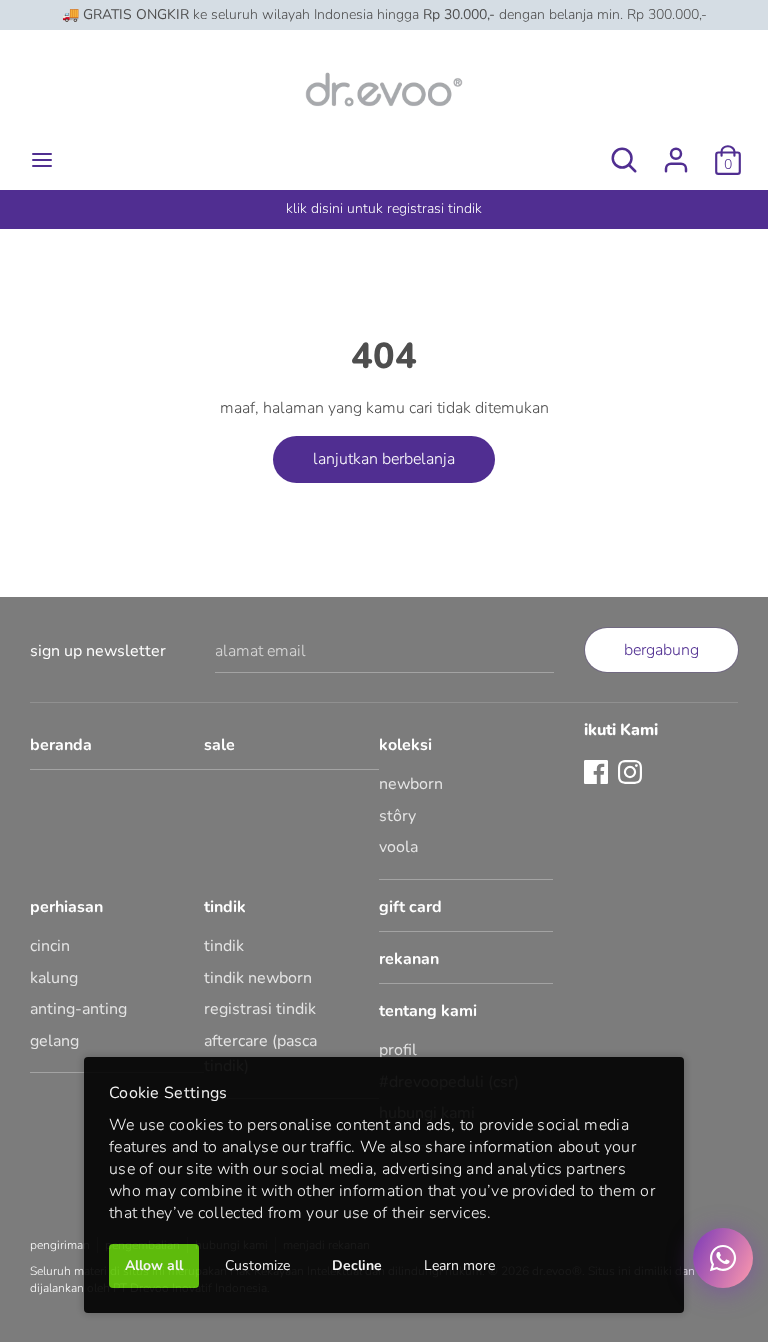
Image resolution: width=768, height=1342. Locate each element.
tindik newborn (258, 978)
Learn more (459, 1265)
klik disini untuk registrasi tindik (384, 208)
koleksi (405, 745)
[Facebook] (596, 771)
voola (398, 847)
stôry (397, 816)
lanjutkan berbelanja (384, 459)
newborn (411, 784)
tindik (225, 907)
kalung (54, 978)
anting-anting (78, 1009)
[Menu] (42, 160)
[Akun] (676, 152)
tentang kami (428, 1011)
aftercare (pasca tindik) (260, 1054)
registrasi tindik (260, 1009)
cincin (50, 946)
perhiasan (66, 907)
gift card (410, 907)
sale (219, 745)
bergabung (661, 650)
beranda (61, 745)
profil (398, 1050)
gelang (54, 1041)
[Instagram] (630, 771)
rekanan (409, 959)
